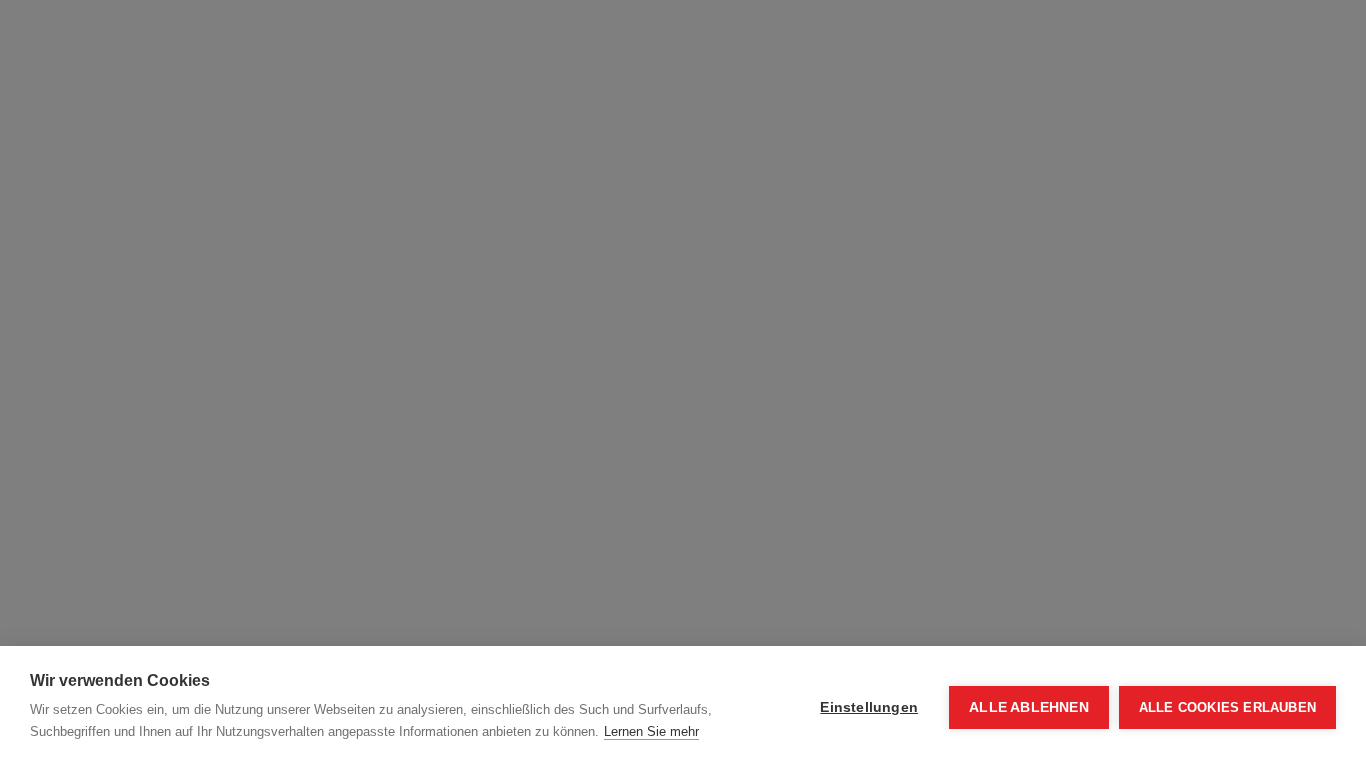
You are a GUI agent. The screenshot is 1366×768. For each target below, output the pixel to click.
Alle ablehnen (1029, 707)
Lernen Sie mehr (651, 731)
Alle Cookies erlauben (1227, 707)
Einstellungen (869, 707)
